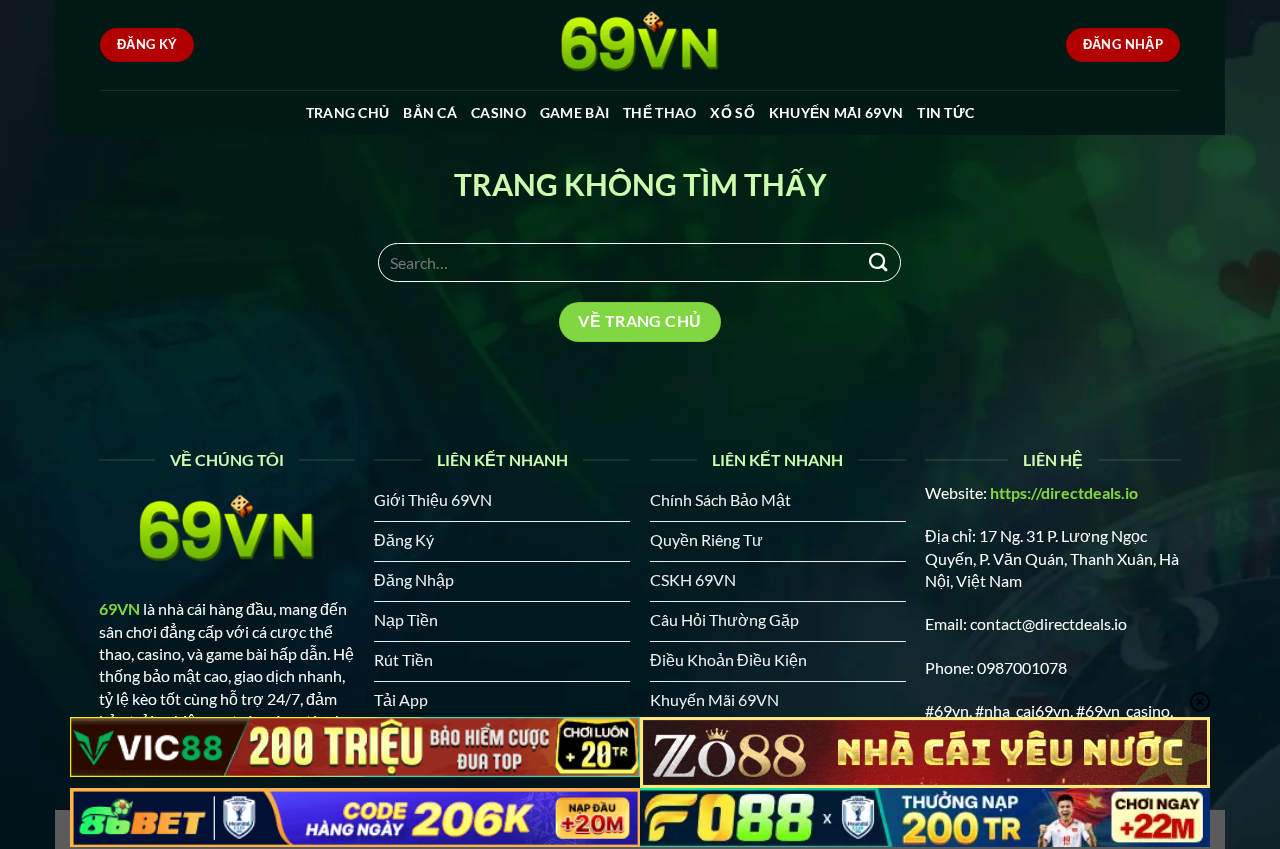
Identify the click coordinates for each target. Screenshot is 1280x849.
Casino (498, 112)
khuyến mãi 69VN (836, 112)
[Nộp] (878, 262)
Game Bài (574, 112)
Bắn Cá (430, 112)
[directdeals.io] (640, 45)
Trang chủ (348, 112)
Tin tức (945, 112)
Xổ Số (732, 112)
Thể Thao (659, 112)
